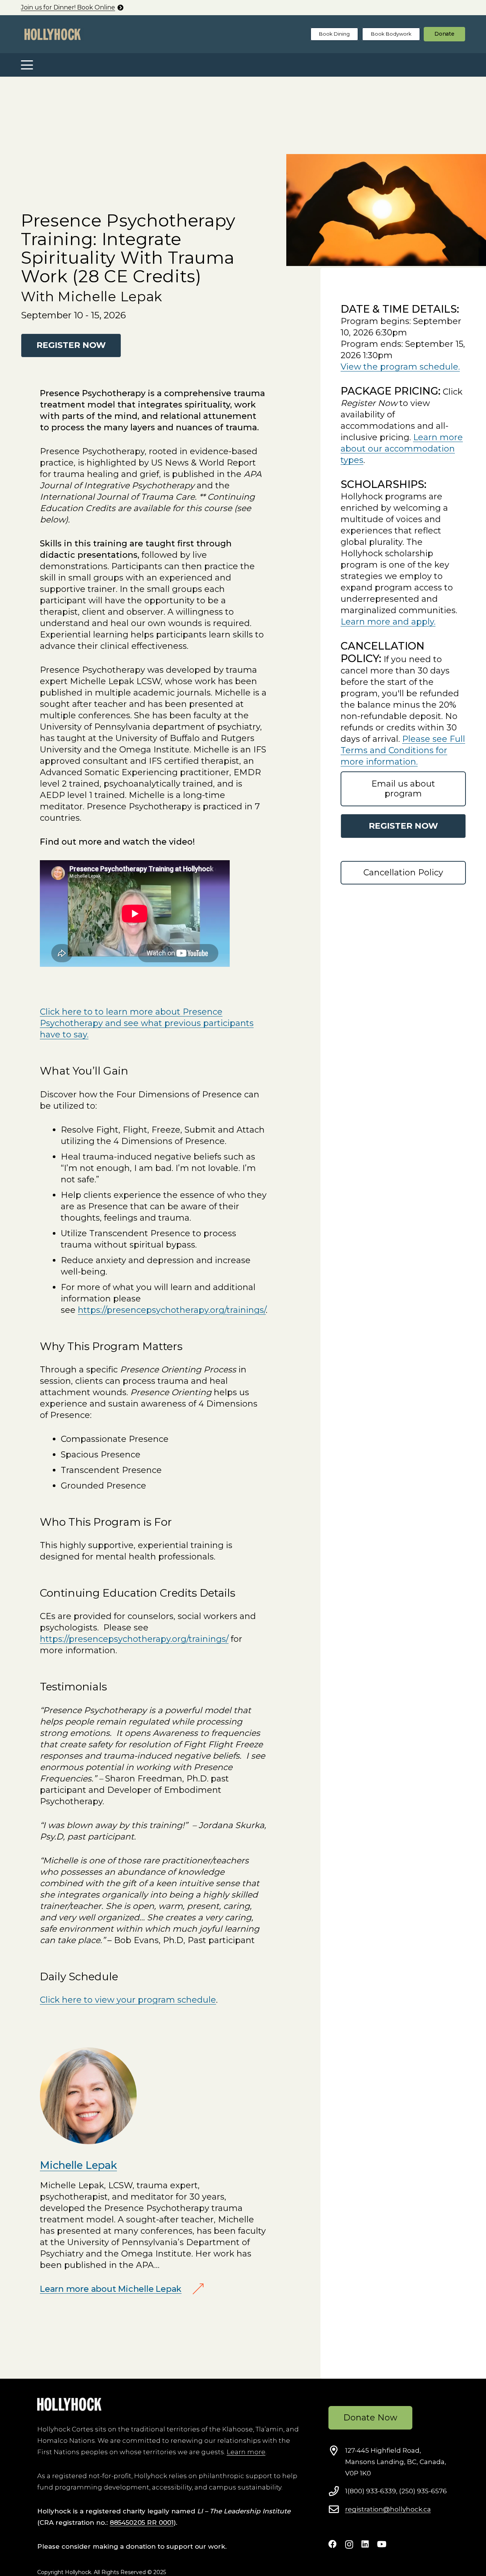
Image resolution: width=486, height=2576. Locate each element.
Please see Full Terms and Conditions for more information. (403, 750)
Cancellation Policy (403, 873)
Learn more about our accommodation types (402, 449)
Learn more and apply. (388, 622)
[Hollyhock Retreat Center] (53, 34)
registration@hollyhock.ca (388, 2509)
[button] (27, 65)
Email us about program (403, 789)
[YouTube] (382, 2544)
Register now (403, 826)
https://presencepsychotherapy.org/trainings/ (172, 1310)
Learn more (246, 2452)
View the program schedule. (400, 367)
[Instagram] (349, 2545)
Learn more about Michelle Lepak (111, 2289)
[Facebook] (333, 2544)
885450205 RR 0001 (142, 2522)
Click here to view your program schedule (128, 2000)
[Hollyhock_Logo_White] (69, 2404)
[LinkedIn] (365, 2544)
